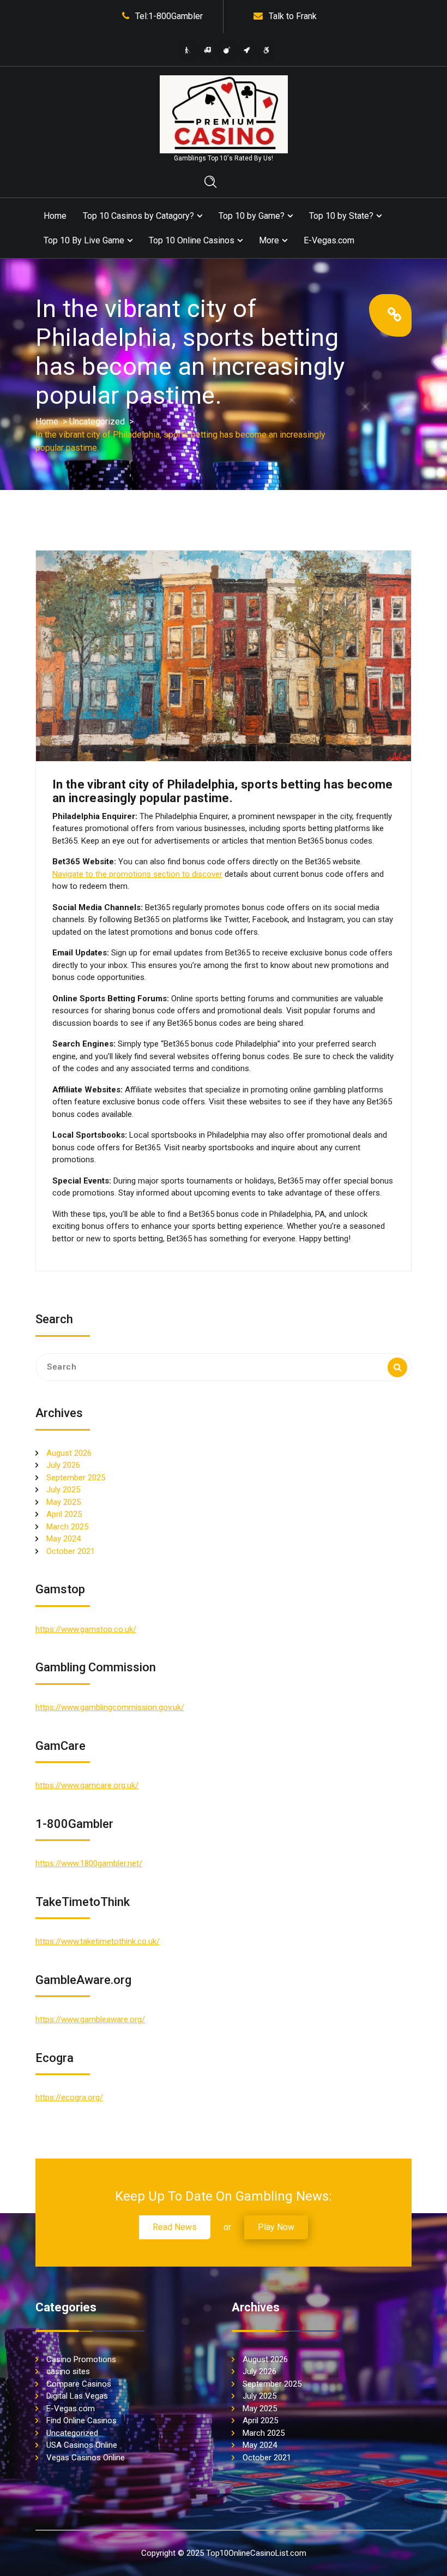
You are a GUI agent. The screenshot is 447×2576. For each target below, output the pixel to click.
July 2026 (63, 1465)
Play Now (276, 2227)
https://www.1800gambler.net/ (89, 1863)
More (269, 240)
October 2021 (71, 1551)
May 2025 (64, 1502)
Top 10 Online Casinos (192, 240)
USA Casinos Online (82, 2445)
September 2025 (76, 1478)
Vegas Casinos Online (86, 2458)
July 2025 (63, 1490)
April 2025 (64, 1514)
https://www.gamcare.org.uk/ (87, 1785)
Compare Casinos (79, 2384)
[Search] (397, 1367)
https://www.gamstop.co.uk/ (86, 1629)
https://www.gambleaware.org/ (90, 2019)
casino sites (68, 2371)
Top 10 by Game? (252, 216)
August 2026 (69, 1453)
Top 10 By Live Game (84, 240)
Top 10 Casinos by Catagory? (138, 216)
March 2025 (67, 1527)
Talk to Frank (293, 16)
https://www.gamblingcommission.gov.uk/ (110, 1707)
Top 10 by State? (341, 216)
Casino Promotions (81, 2359)
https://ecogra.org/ (69, 2097)
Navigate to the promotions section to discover (137, 874)
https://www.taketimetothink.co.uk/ (98, 1941)
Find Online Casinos (81, 2420)
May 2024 (64, 1539)
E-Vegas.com (329, 240)
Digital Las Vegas (77, 2396)
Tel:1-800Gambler (169, 16)
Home (55, 216)
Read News (175, 2227)
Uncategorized (97, 422)
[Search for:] (224, 1367)
